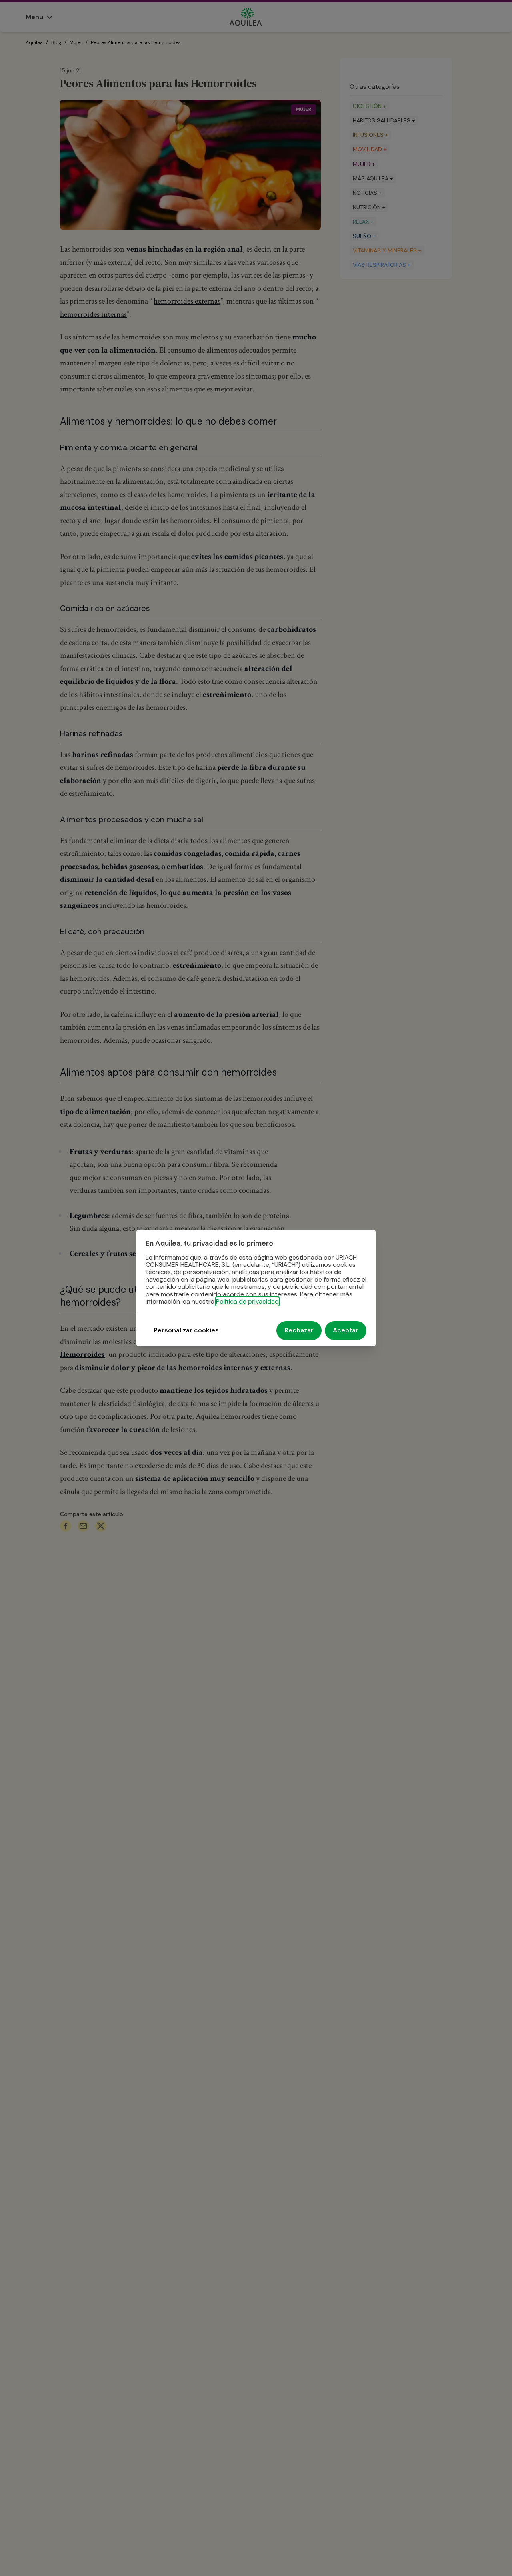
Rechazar (299, 1331)
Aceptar (346, 1331)
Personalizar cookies (186, 1331)
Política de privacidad (247, 1301)
